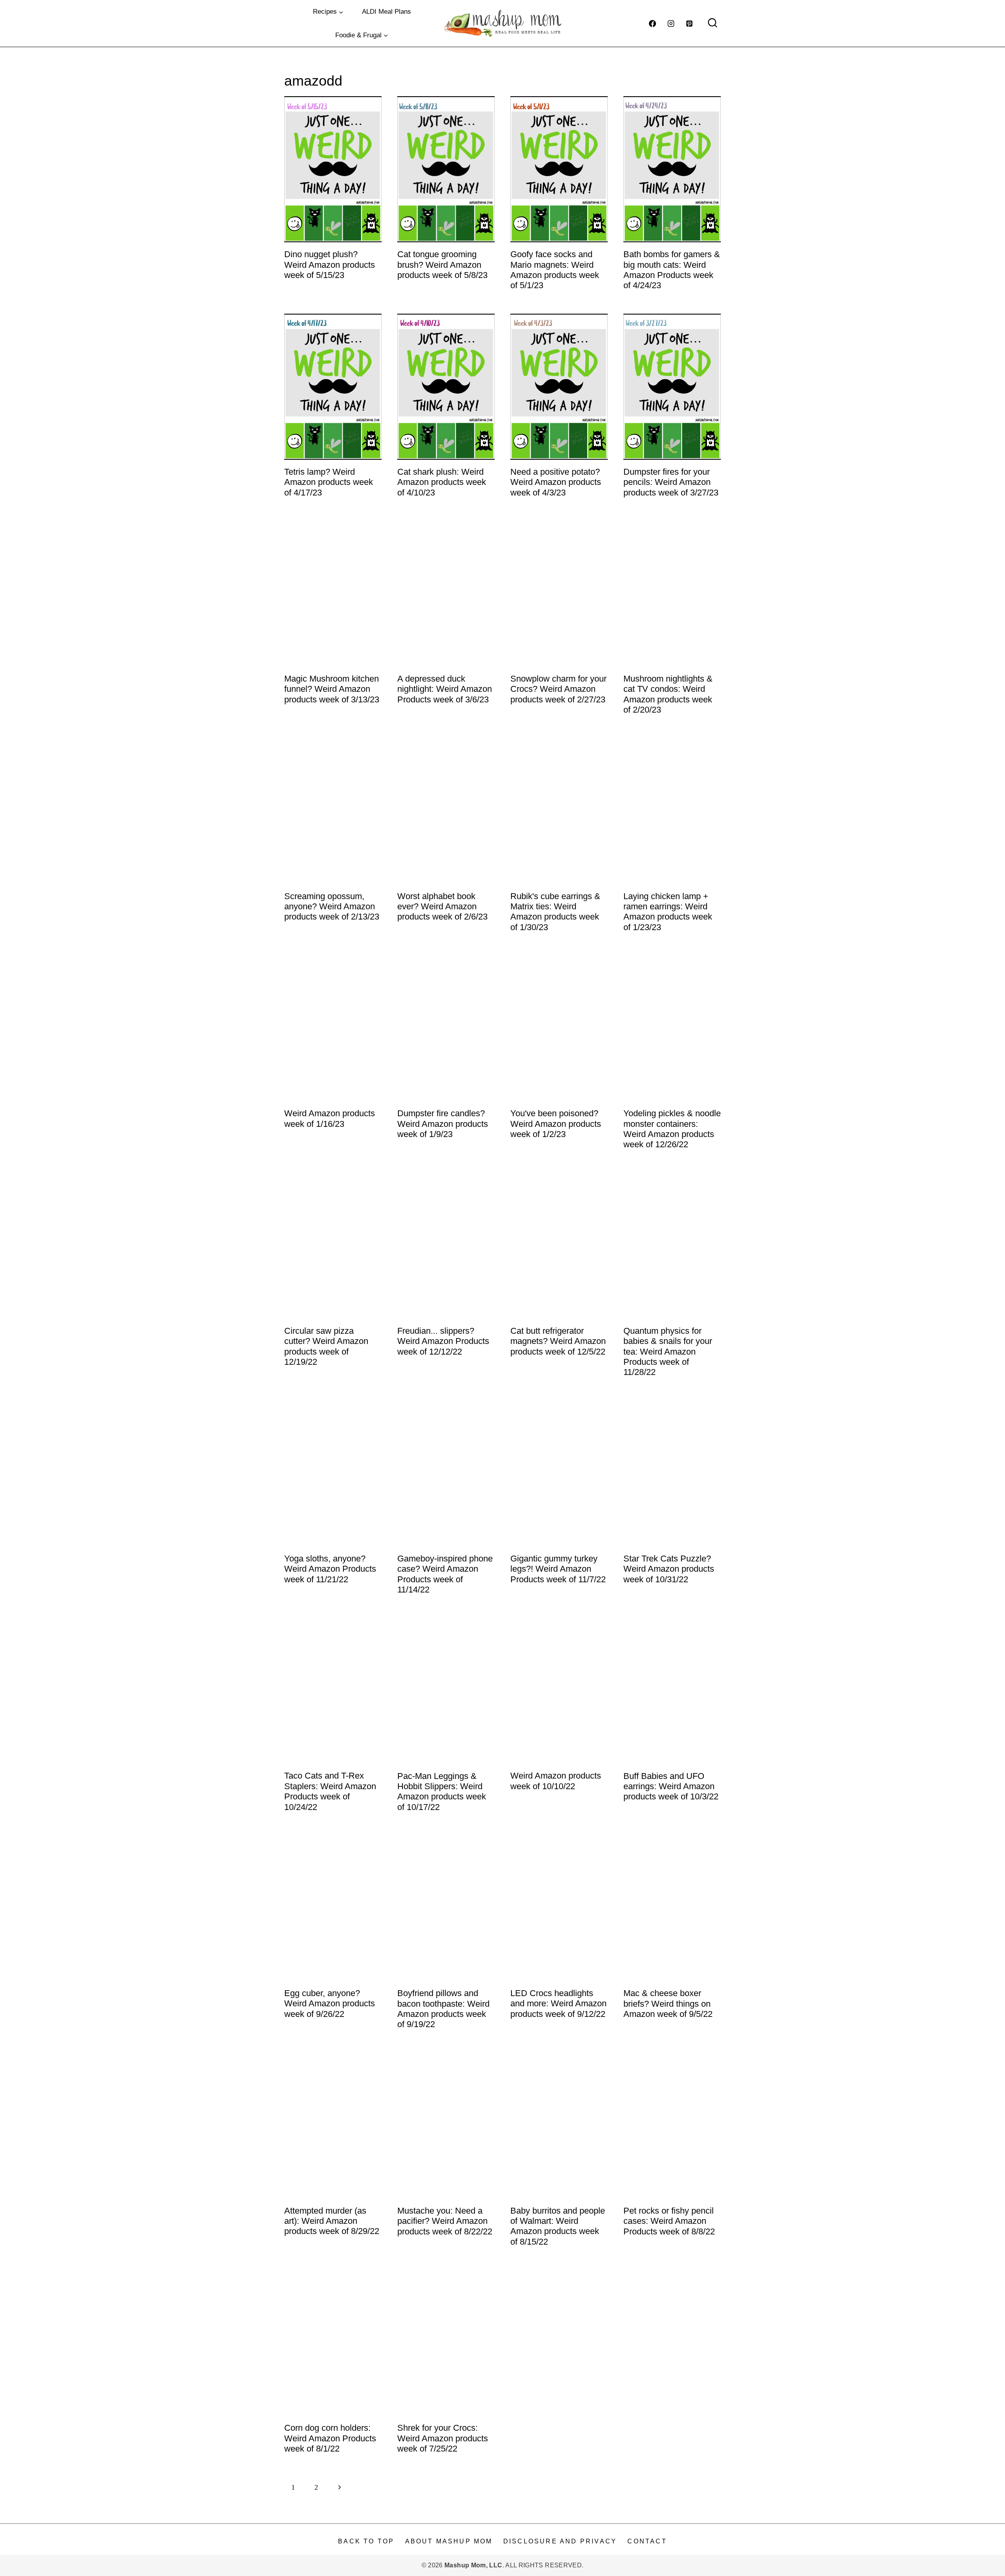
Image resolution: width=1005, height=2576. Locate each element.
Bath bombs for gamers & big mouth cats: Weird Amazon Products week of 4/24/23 (672, 270)
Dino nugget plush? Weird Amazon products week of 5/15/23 (330, 265)
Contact (647, 2541)
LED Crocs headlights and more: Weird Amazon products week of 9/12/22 (558, 2004)
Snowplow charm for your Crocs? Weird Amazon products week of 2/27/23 (558, 689)
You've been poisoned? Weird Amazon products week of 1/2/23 (556, 1124)
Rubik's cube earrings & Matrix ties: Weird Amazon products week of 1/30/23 (555, 912)
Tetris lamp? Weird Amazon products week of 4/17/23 (329, 482)
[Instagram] (671, 24)
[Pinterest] (689, 24)
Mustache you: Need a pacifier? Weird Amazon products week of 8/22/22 (445, 2221)
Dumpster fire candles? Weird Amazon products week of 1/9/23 (443, 1124)
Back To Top (366, 2541)
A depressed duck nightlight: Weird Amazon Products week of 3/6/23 (445, 689)
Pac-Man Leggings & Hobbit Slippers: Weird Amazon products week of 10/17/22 (442, 1792)
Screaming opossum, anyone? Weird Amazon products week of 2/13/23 (332, 907)
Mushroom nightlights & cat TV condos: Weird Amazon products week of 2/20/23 (668, 694)
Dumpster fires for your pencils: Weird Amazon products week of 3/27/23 (671, 482)
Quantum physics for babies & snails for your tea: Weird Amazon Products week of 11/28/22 (668, 1352)
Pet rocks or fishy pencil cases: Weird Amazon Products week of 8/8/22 (669, 2221)
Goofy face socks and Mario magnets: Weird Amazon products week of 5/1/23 (555, 270)
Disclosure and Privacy (560, 2541)
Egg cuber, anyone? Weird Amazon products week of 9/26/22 (330, 2004)
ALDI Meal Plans (386, 12)
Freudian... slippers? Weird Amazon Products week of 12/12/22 (443, 1341)
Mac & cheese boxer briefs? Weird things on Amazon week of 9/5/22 (668, 2004)
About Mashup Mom (449, 2541)
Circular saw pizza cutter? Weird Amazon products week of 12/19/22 (326, 1346)
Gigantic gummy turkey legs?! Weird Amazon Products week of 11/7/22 (558, 1569)
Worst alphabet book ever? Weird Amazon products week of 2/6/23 (442, 907)
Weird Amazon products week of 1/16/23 (330, 1118)
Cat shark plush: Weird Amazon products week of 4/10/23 (442, 482)
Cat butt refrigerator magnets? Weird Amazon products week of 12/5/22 (558, 1341)
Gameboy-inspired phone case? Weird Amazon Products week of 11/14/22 (445, 1574)
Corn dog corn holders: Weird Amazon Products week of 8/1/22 (330, 2438)
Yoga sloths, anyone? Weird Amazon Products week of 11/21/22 (330, 1569)
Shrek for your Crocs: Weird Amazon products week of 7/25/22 (443, 2438)
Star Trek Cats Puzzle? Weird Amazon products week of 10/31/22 (669, 1569)
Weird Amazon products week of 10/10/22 (556, 1781)
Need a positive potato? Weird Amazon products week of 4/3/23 (556, 482)
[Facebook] (652, 24)
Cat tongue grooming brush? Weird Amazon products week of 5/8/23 (442, 265)
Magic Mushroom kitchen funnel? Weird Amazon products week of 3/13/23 (332, 689)
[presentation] (333, 169)
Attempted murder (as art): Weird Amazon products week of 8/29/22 (332, 2221)
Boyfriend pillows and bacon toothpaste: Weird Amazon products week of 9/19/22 (443, 2009)
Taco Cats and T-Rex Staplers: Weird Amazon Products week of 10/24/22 (330, 1791)
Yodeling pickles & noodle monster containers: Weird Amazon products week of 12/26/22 (672, 1129)
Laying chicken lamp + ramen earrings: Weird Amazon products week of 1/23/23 (668, 912)
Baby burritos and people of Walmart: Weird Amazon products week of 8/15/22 (558, 2226)
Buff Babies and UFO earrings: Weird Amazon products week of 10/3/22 (671, 1786)
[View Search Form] (713, 24)
